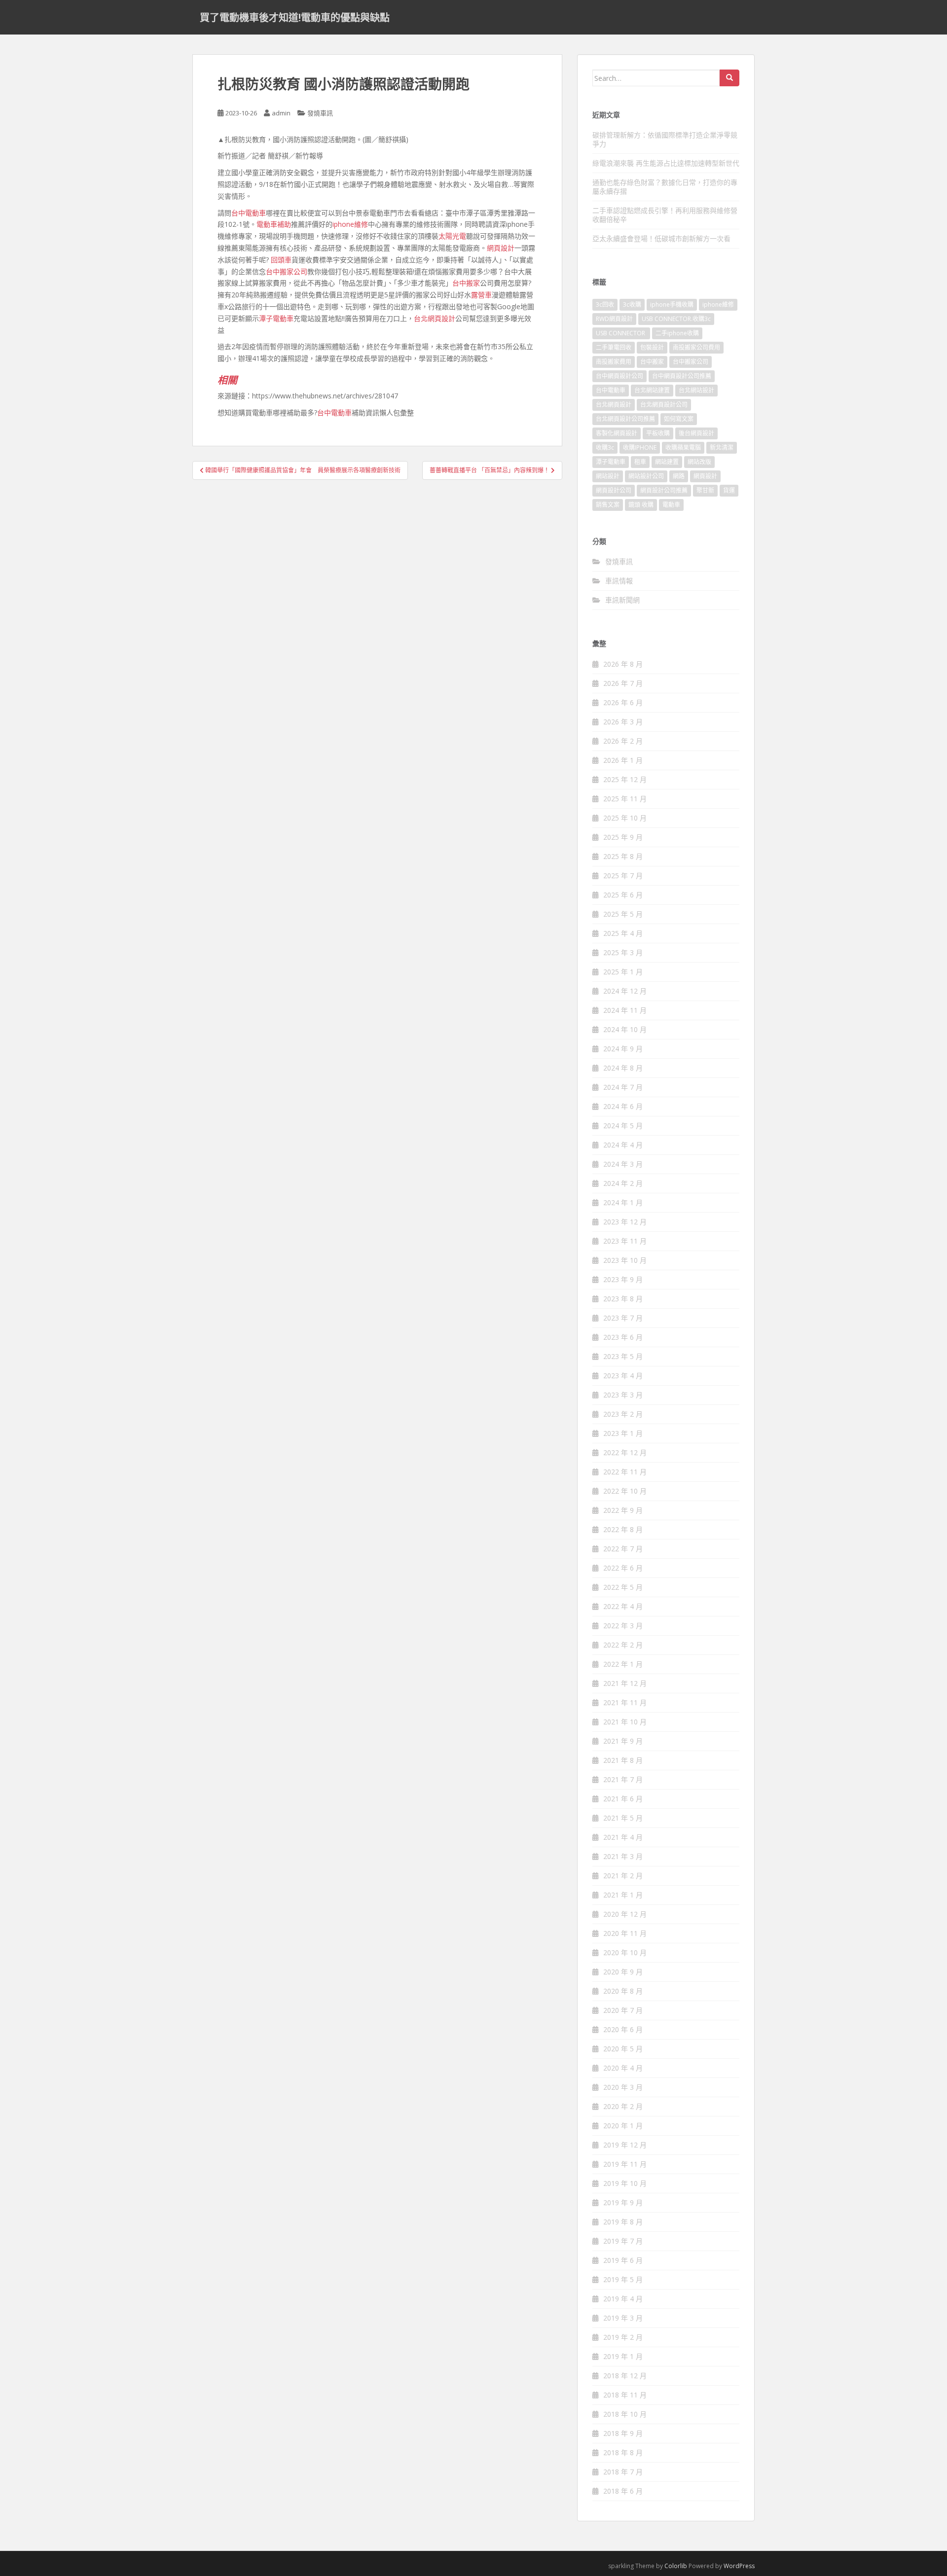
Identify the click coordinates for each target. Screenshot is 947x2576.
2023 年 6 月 (623, 1337)
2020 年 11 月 (625, 1933)
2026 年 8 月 (623, 664)
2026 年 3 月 (623, 722)
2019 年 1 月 (623, 2356)
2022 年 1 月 (623, 1664)
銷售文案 (608, 505)
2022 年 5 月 (623, 1587)
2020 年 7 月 (623, 2010)
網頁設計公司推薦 (664, 490)
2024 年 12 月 (625, 991)
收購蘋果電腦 (683, 447)
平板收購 (658, 433)
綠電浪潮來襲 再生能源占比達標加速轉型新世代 (666, 163)
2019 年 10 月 (625, 2183)
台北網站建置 (652, 390)
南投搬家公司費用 (696, 347)
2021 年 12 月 (625, 1683)
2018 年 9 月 (623, 2433)
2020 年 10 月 (625, 1952)
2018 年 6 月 (623, 2491)
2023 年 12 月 (625, 1222)
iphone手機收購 (672, 304)
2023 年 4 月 (623, 1376)
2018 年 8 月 (623, 2452)
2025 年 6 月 (623, 895)
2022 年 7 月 (623, 1549)
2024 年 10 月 (625, 1029)
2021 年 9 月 (623, 1741)
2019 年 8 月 (623, 2222)
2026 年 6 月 (623, 702)
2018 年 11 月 (625, 2395)
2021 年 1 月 (623, 1895)
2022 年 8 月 (623, 1529)
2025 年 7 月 (623, 876)
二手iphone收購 (677, 333)
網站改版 (699, 462)
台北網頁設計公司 (664, 405)
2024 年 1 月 (623, 1202)
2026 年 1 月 (623, 760)
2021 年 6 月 (623, 1799)
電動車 (671, 505)
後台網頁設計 (696, 433)
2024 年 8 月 (623, 1068)
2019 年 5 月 (623, 2279)
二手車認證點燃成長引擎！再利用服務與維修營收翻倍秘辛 (665, 215)
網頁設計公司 (614, 490)
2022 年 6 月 (623, 1568)
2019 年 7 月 (623, 2241)
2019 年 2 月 (623, 2337)
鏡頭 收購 (641, 505)
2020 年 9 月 (623, 1972)
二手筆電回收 (614, 347)
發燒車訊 (320, 113)
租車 (640, 462)
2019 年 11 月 (625, 2164)
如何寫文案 (679, 419)
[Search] (729, 78)
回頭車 (281, 260)
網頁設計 (501, 248)
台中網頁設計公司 (619, 376)
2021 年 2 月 (623, 1876)
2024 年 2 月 (623, 1183)
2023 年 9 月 (623, 1279)
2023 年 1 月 (623, 1433)
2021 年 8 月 (623, 1760)
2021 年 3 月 (623, 1856)
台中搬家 (466, 283)
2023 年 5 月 (623, 1356)
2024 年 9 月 (623, 1049)
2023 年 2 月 (623, 1414)
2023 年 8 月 (623, 1299)
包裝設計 (652, 347)
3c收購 (632, 304)
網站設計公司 (646, 476)
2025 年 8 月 (623, 856)
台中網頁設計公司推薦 (682, 376)
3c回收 (605, 304)
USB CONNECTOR (621, 333)
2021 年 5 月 (623, 1818)
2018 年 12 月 (625, 2376)
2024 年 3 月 (623, 1164)
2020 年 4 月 (623, 2068)
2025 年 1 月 (623, 972)
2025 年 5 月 (623, 914)
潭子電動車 (276, 318)
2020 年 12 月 (625, 1914)
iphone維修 (350, 224)
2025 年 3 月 (623, 952)
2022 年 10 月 (625, 1491)
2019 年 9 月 (623, 2202)
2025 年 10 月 (625, 818)
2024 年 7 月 (623, 1087)
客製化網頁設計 (617, 433)
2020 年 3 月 (623, 2087)
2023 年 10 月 (625, 1260)
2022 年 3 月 (623, 1626)
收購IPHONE (640, 447)
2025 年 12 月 (625, 779)
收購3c (605, 447)
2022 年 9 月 (623, 1510)
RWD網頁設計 (614, 319)
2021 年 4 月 (623, 1837)
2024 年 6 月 (623, 1106)
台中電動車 (249, 213)
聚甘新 (705, 490)
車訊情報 (619, 581)
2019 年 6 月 (623, 2260)
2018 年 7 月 (623, 2472)
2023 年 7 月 (623, 1318)
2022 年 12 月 (625, 1452)
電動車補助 (274, 224)
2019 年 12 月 (625, 2145)
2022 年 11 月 (625, 1472)
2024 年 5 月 (623, 1126)
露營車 (481, 295)
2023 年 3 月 (623, 1395)
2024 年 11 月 (625, 1010)
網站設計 (608, 476)
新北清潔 (722, 447)
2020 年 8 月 (623, 1991)
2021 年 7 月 (623, 1779)
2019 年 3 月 (623, 2318)
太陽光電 (452, 236)
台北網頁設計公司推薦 (625, 419)
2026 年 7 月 (623, 683)
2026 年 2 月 (623, 741)
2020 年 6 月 (623, 2029)
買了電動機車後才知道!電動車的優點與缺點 (295, 17)
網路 (679, 476)
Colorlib (676, 2566)
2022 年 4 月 (623, 1606)
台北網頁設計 (435, 318)
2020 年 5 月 (623, 2049)
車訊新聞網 (622, 600)
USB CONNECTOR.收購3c (676, 319)
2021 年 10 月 (625, 1722)
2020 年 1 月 (623, 2126)
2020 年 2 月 (623, 2106)
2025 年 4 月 (623, 933)
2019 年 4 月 (623, 2299)
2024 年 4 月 (623, 1145)
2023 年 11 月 (625, 1241)
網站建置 (667, 462)
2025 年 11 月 (625, 799)
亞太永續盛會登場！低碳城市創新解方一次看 (661, 238)
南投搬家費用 (614, 362)
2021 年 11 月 (625, 1702)
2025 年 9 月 (623, 837)
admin (281, 113)
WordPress (739, 2566)
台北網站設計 (696, 390)
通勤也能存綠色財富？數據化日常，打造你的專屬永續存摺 (665, 187)
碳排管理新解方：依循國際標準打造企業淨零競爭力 (665, 139)
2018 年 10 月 (625, 2414)
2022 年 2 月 (623, 1645)
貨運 (729, 490)
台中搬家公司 (287, 271)
